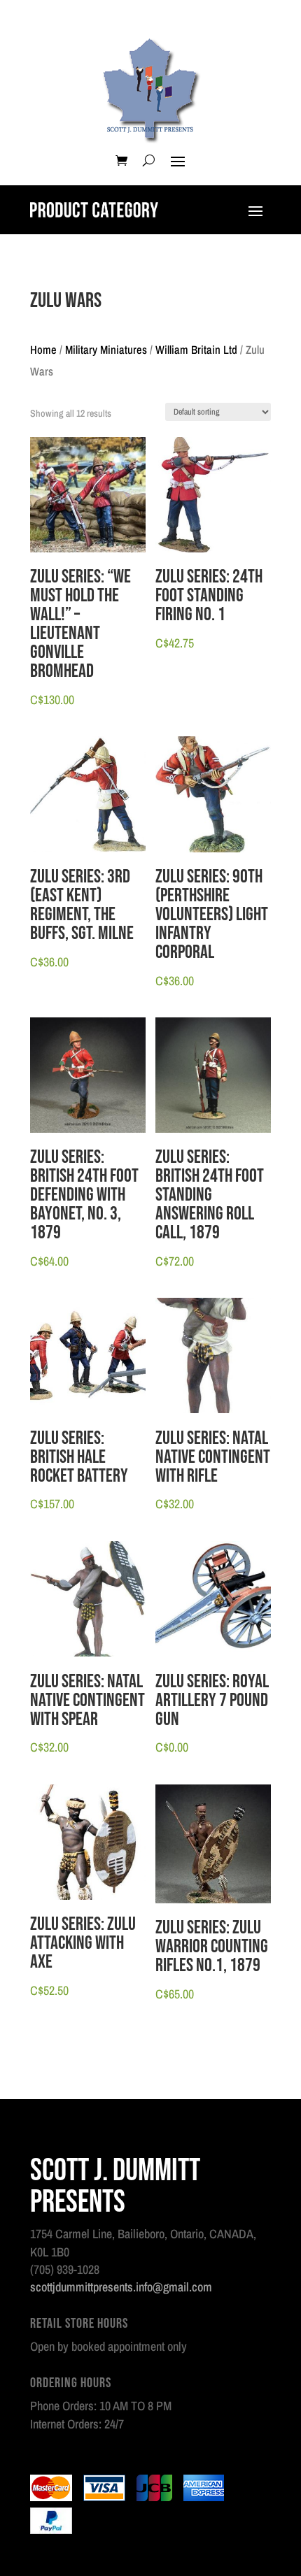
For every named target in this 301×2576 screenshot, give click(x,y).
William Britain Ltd (196, 350)
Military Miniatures (106, 350)
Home (43, 350)
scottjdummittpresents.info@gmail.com (121, 2287)
